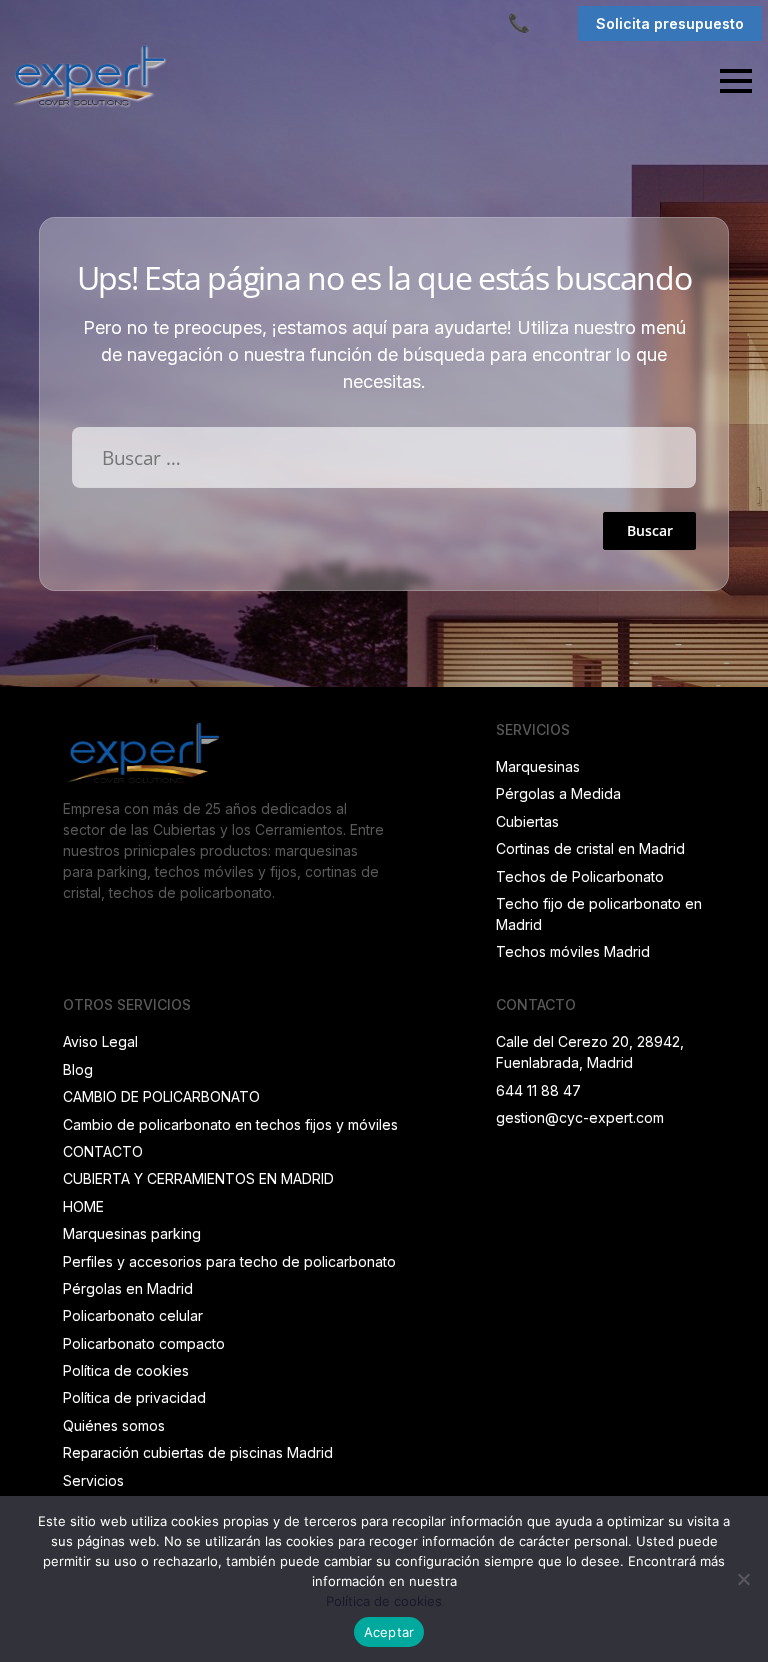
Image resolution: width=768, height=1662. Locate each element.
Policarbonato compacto (144, 1343)
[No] (743, 1579)
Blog (78, 1069)
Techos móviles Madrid (573, 951)
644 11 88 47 (538, 1090)
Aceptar (389, 1632)
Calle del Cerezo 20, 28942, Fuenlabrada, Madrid (590, 1052)
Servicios (93, 1480)
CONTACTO (103, 1151)
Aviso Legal (100, 1041)
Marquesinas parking (132, 1233)
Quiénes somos (114, 1425)
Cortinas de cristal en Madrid (590, 848)
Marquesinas (538, 766)
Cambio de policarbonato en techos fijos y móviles (230, 1124)
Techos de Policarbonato (580, 876)
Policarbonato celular (133, 1315)
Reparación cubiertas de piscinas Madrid (198, 1452)
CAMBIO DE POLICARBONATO (161, 1096)
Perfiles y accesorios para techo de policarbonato (229, 1261)
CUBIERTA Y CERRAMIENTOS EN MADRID (198, 1178)
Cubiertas (527, 821)
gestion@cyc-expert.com (580, 1117)
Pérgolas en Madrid (128, 1288)
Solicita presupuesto (670, 23)
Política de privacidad (134, 1397)
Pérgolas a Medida (558, 793)
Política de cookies (126, 1370)
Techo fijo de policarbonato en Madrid (599, 914)
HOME (83, 1206)
